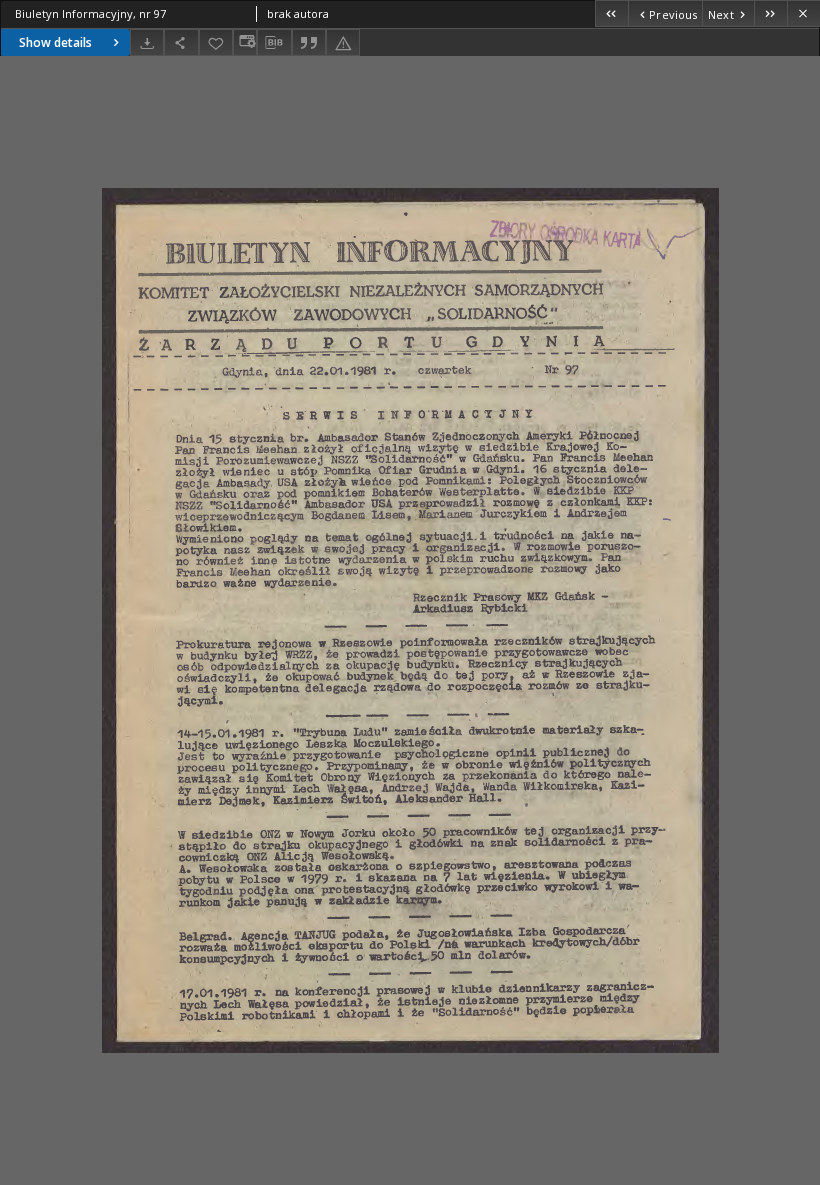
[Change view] (245, 42)
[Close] (803, 13)
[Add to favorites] (216, 42)
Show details (55, 42)
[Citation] (309, 42)
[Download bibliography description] (274, 43)
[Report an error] (343, 42)
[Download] (147, 42)
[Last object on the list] (770, 13)
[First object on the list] (611, 13)
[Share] (181, 42)
